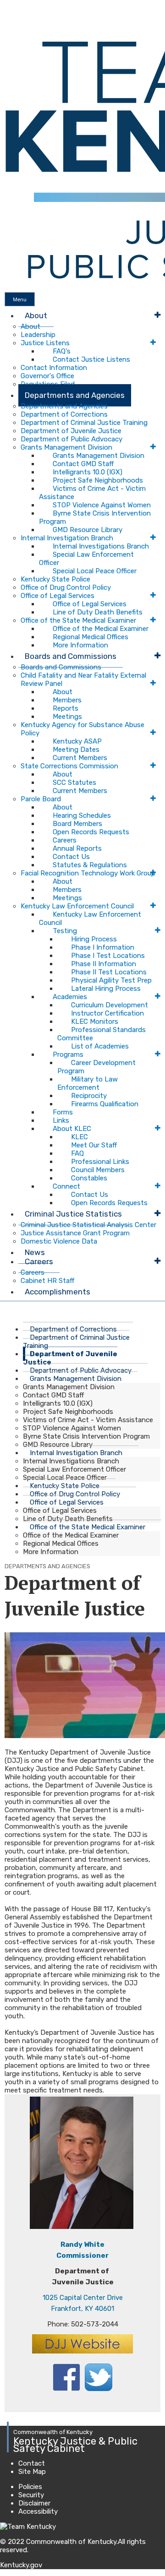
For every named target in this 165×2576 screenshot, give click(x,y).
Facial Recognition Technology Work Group (88, 873)
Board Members (77, 824)
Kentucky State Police (55, 579)
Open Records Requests (91, 832)
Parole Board (41, 799)
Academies (70, 997)
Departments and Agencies (75, 395)
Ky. (9, 4)
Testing (65, 931)
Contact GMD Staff (83, 464)
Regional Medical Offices (91, 637)
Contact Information (54, 368)
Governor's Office (47, 376)
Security (31, 2495)
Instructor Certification (107, 1013)
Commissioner (82, 2255)
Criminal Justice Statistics (73, 1214)
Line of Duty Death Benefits (98, 612)
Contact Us (71, 857)
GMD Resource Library (88, 530)
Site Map (32, 2472)
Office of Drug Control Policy (66, 587)
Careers (65, 840)
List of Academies (100, 1046)
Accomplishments (58, 1292)
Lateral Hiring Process (106, 989)
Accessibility (38, 2511)
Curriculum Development (110, 1005)
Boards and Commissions (71, 656)
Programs (68, 1054)
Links (61, 1120)
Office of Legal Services (58, 596)
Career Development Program (96, 1067)
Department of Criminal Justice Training (84, 423)
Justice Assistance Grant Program (75, 1233)
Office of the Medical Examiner (101, 629)
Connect (66, 1186)
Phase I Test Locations (108, 956)
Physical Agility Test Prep (111, 980)
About (36, 315)
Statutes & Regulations (90, 865)
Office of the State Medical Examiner (78, 620)
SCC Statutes (74, 783)
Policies (30, 2487)
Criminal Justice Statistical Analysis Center (88, 1225)
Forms (63, 1112)
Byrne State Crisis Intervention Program (95, 517)
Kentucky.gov (21, 2565)
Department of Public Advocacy (71, 439)
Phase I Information (103, 947)
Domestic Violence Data (59, 1241)
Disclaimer (34, 2503)
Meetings (67, 717)
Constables (89, 1178)
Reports (66, 708)
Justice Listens (45, 343)
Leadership (38, 335)
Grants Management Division (66, 447)
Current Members (80, 758)
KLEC (80, 1137)
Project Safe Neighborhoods (98, 480)
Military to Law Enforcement (88, 1083)
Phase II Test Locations (109, 972)
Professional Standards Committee (102, 1034)
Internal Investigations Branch (101, 546)
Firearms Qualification (105, 1104)
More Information (51, 1552)
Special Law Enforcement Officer (86, 559)
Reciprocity (89, 1096)
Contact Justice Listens (91, 359)
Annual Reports (77, 848)
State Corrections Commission (69, 766)
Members (67, 700)
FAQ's (62, 351)
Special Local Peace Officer (95, 571)
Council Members (98, 1170)
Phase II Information (104, 964)
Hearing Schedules (82, 815)
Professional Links (100, 1162)
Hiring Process (94, 939)
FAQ (77, 1153)
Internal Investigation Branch (67, 538)
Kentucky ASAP (77, 741)
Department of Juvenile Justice (71, 431)
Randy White (82, 2244)
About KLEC (72, 1129)
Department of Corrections (64, 414)
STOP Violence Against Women (102, 505)
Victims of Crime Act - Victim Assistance (92, 493)
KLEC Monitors (95, 1022)
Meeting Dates (76, 750)
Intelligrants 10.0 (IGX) (88, 472)
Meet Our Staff (94, 1145)
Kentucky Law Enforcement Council (77, 906)
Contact (32, 2463)
